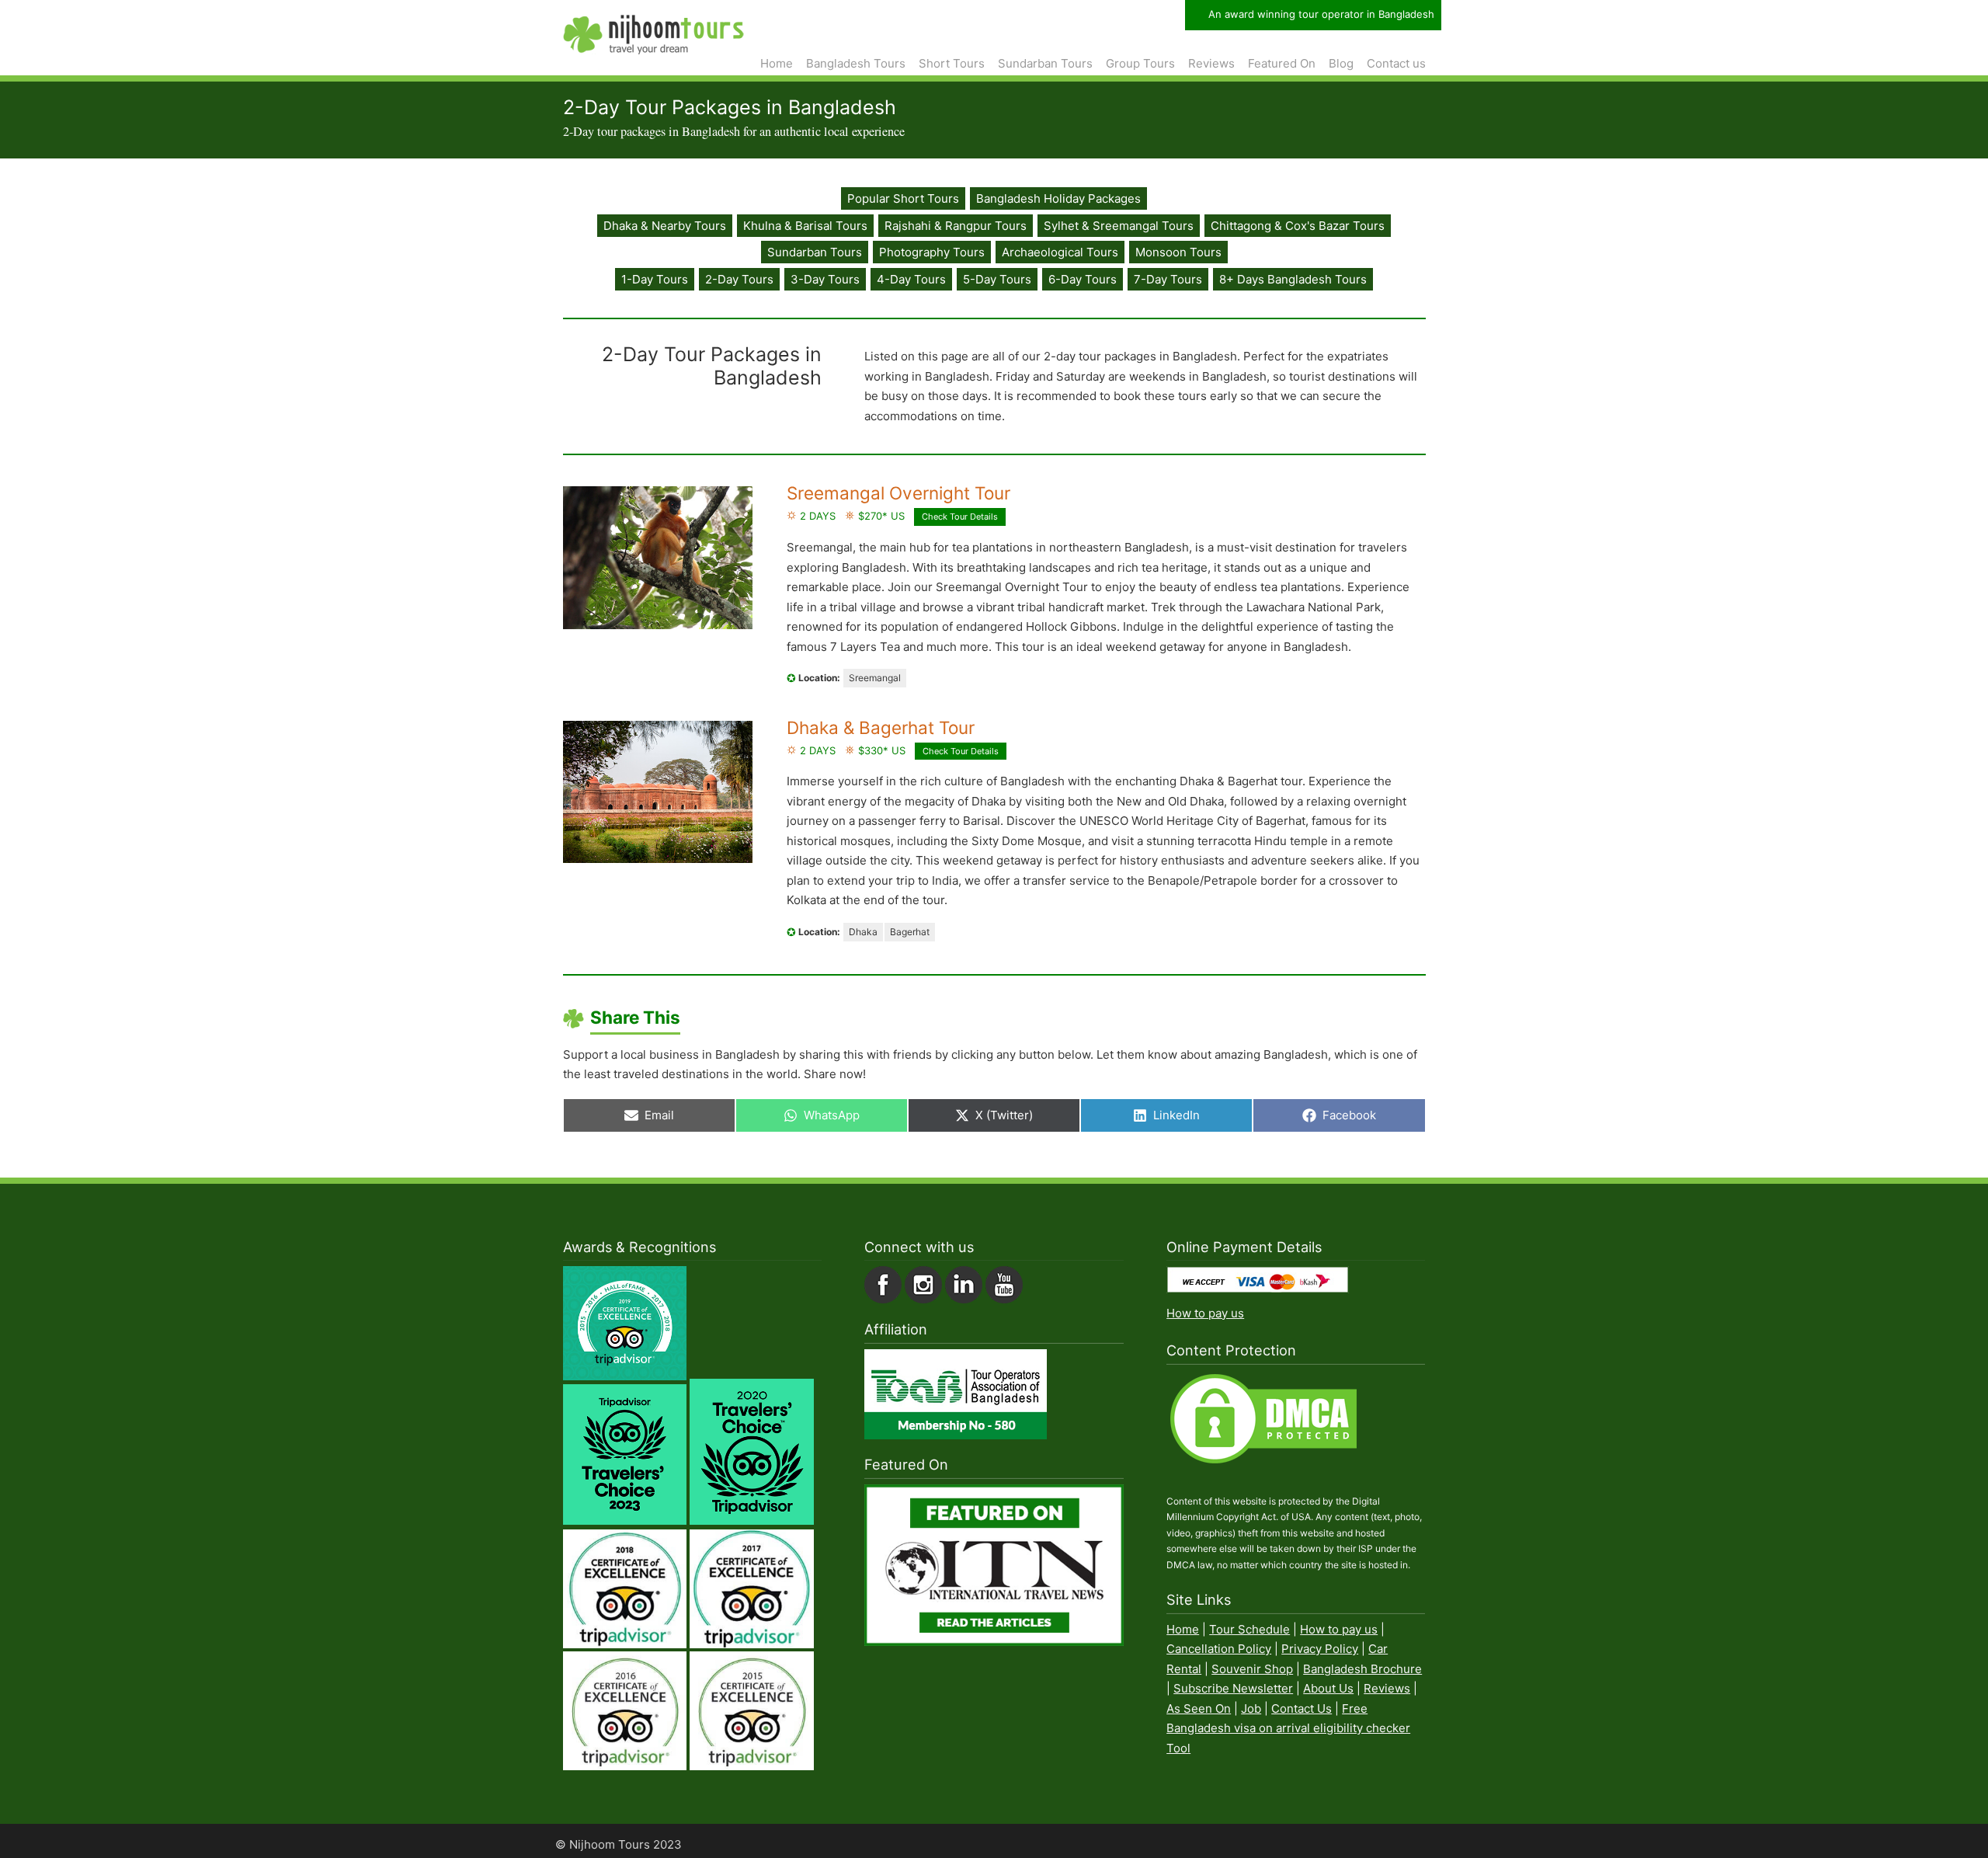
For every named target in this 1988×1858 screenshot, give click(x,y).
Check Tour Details (960, 517)
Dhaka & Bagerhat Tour (881, 727)
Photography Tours (932, 252)
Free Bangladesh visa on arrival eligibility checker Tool (1288, 1728)
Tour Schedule (1249, 1629)
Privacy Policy (1320, 1649)
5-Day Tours (997, 279)
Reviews (1387, 1688)
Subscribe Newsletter (1233, 1688)
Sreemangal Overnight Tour (898, 493)
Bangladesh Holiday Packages (1058, 198)
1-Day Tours (655, 279)
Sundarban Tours (815, 252)
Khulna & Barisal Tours (805, 226)
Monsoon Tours (1178, 252)
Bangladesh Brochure (1362, 1669)
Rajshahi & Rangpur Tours (956, 226)
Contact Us (1302, 1708)
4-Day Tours (911, 279)
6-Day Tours (1083, 279)
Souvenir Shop (1252, 1669)
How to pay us (1205, 1313)
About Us (1328, 1688)
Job (1251, 1708)
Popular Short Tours (903, 198)
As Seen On (1199, 1708)
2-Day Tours (739, 279)
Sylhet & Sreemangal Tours (1119, 226)
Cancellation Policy (1219, 1649)
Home (1183, 1629)
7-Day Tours (1168, 279)
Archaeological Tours (1060, 252)
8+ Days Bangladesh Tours (1293, 279)
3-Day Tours (825, 279)
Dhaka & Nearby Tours (665, 226)
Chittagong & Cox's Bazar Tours (1298, 226)
